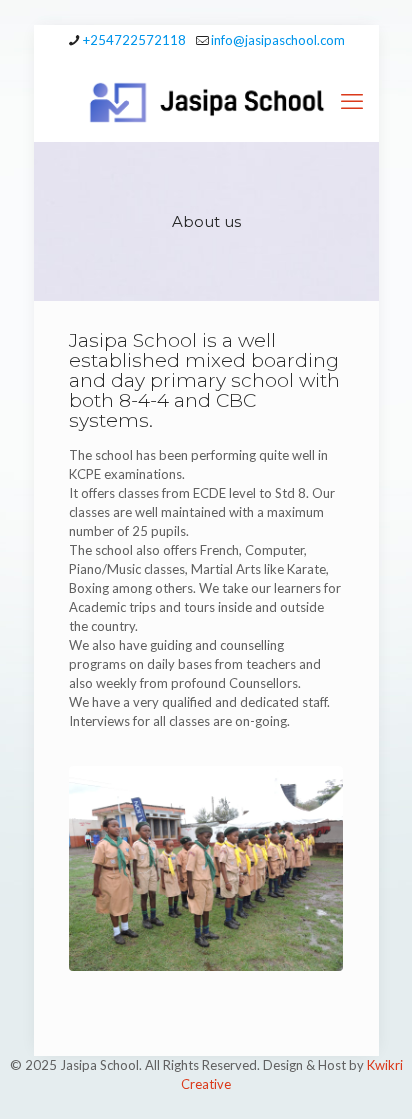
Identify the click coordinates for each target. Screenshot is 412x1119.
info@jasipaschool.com (278, 40)
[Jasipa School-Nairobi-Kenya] (206, 101)
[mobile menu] (352, 101)
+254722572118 (134, 40)
